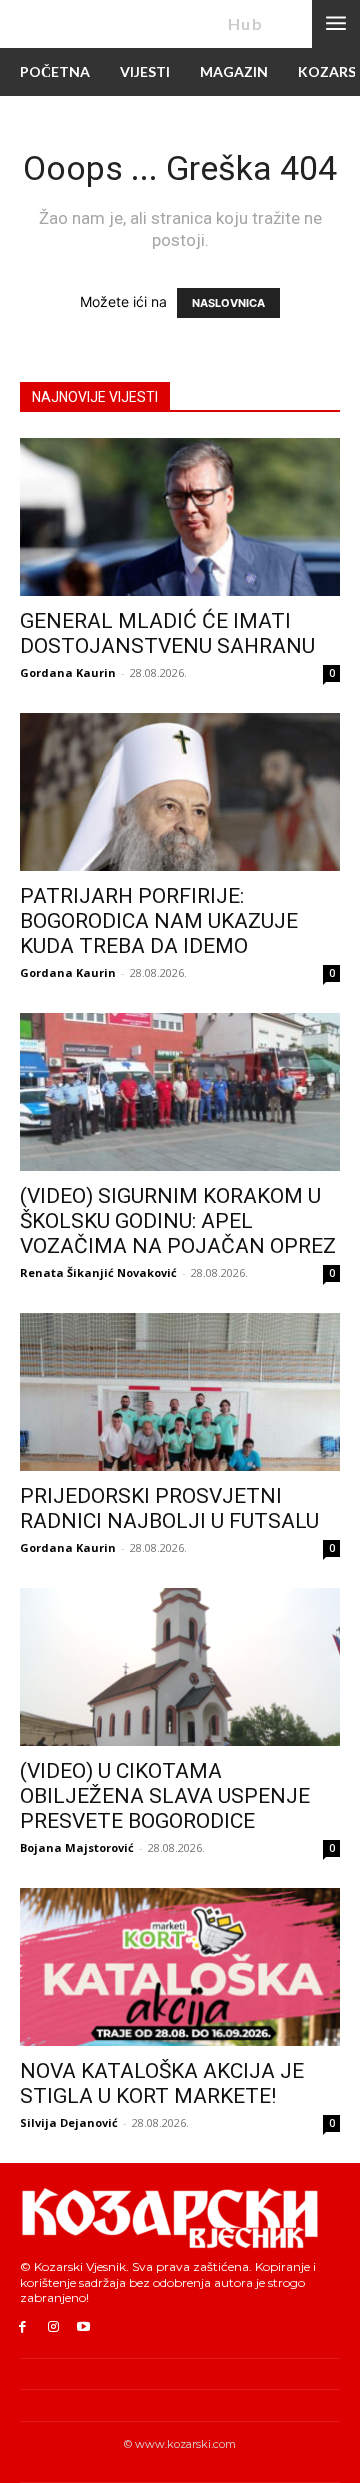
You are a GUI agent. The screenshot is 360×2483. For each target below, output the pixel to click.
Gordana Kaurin (68, 672)
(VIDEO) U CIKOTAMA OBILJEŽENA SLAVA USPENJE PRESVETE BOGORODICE (165, 1796)
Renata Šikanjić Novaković (98, 1272)
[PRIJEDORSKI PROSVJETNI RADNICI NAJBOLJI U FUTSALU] (180, 1392)
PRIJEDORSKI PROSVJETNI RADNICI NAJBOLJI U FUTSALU (169, 1508)
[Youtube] (84, 2327)
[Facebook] (22, 2327)
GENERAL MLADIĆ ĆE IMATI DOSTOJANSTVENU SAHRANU (167, 633)
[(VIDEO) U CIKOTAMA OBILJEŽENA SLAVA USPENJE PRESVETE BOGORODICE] (180, 1667)
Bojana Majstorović (77, 1847)
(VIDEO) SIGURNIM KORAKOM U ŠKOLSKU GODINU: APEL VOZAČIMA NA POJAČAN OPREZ (178, 1221)
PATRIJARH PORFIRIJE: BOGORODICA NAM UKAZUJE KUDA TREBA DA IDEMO (159, 921)
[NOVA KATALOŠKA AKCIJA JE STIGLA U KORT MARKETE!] (180, 1967)
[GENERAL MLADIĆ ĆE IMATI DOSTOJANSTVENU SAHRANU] (180, 517)
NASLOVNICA (228, 303)
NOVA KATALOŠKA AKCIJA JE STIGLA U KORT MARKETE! (162, 2083)
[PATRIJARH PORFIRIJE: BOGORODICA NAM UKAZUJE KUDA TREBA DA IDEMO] (180, 792)
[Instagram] (53, 2327)
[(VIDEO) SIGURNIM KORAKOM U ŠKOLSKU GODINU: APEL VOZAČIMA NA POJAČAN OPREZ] (180, 1092)
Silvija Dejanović (69, 2122)
